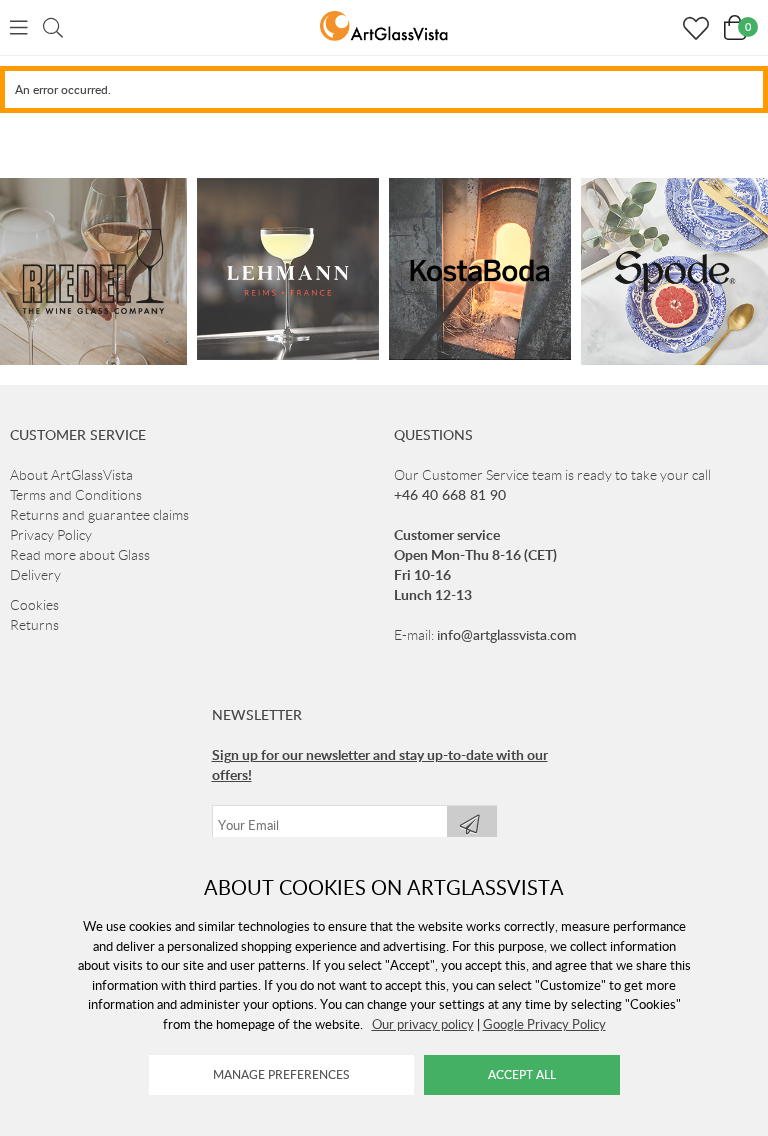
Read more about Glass (80, 555)
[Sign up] (472, 825)
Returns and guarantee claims (99, 515)
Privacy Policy (51, 535)
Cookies (34, 605)
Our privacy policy (423, 1024)
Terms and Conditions (76, 495)
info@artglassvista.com (507, 634)
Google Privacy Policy (544, 1024)
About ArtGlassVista (71, 475)
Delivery (35, 575)
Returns (34, 625)
